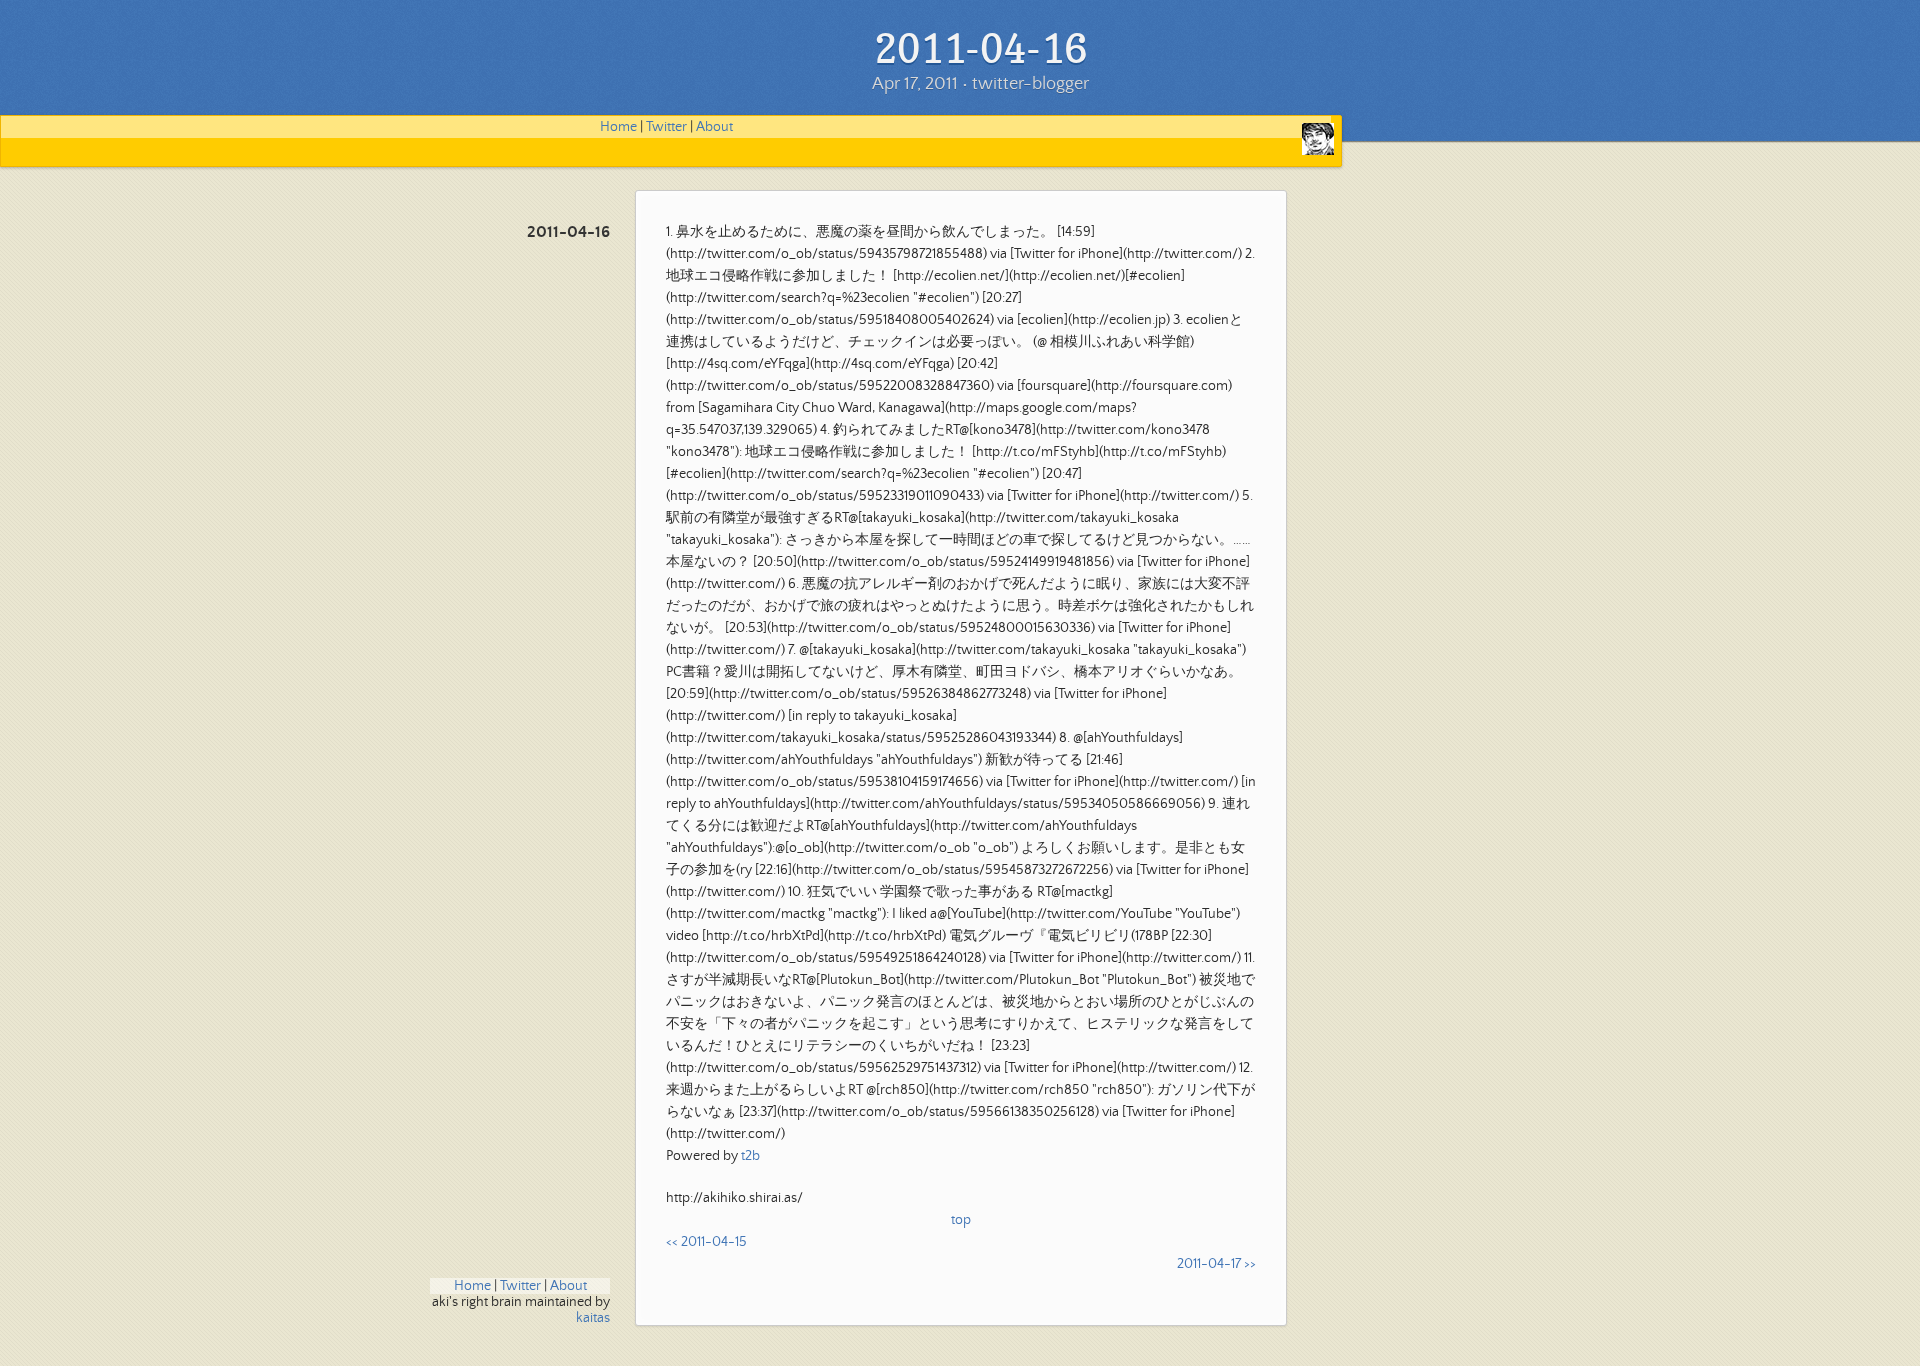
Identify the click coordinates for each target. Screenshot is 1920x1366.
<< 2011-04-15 (706, 1242)
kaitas (593, 1318)
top (961, 1220)
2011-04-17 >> (1216, 1264)
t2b (750, 1156)
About (714, 127)
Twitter (666, 127)
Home (618, 127)
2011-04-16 (568, 232)
